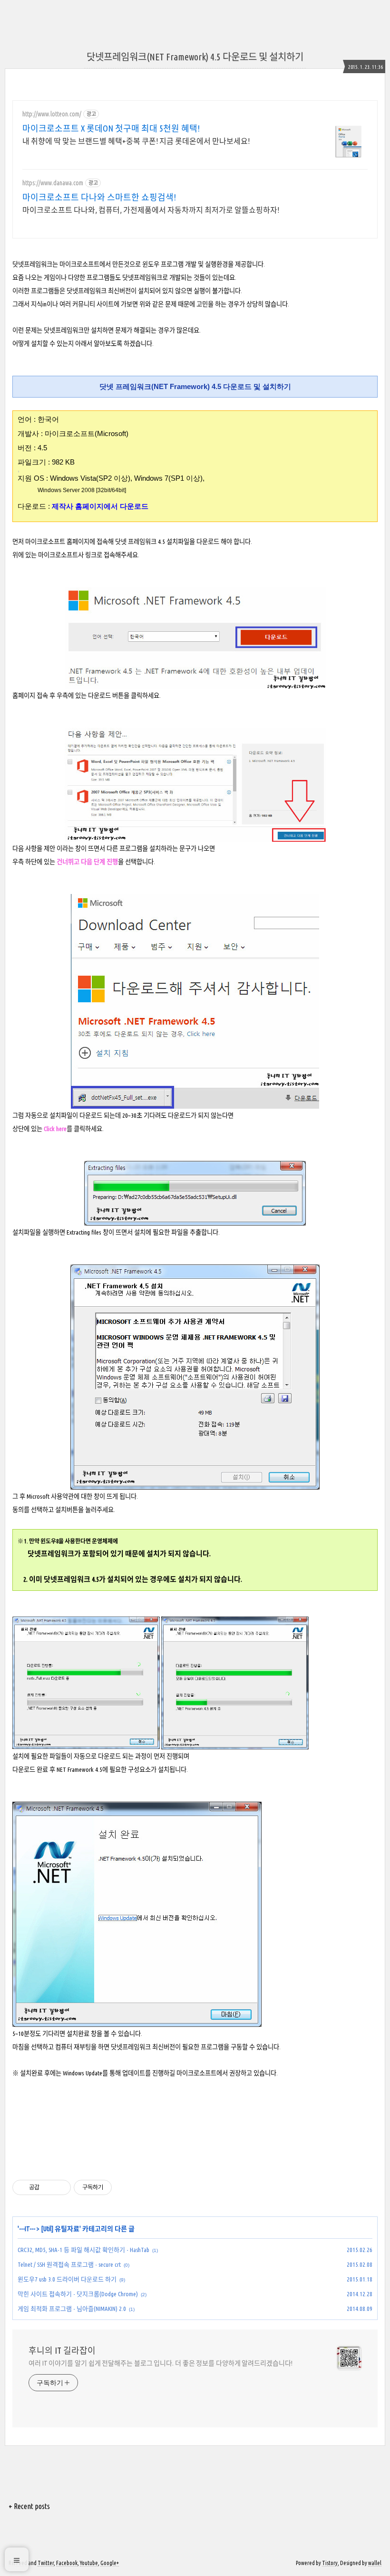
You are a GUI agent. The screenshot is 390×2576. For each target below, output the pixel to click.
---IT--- (27, 2229)
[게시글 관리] (60, 2187)
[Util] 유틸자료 (60, 2229)
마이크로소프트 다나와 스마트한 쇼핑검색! (99, 197)
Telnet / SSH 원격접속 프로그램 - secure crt (69, 2264)
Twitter (46, 2563)
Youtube (89, 2563)
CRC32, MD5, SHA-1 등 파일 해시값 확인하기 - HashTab (83, 2250)
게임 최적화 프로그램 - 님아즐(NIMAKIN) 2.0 (72, 2309)
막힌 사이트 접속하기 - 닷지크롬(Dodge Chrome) (78, 2294)
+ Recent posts (29, 2506)
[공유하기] (48, 2187)
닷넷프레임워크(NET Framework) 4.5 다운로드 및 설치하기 (195, 57)
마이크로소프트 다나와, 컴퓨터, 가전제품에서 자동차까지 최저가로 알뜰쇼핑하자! (151, 210)
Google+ (110, 2563)
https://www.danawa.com (53, 183)
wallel (375, 2563)
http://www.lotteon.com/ (52, 114)
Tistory (330, 2563)
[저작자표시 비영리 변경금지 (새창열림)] (125, 2187)
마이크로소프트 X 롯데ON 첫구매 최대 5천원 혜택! (111, 128)
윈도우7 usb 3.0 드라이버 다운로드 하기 (67, 2279)
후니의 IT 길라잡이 (62, 2350)
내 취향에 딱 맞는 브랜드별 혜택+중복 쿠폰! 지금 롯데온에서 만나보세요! (136, 141)
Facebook (67, 2563)
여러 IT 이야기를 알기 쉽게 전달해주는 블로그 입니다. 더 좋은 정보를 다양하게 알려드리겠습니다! (161, 2363)
